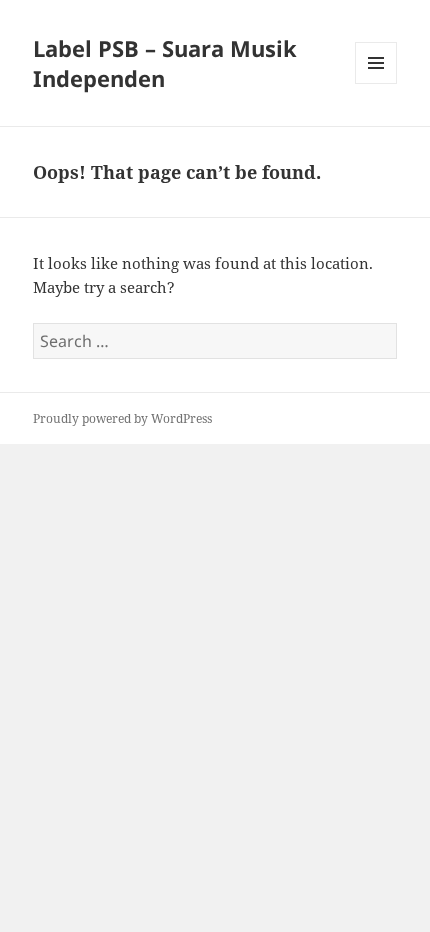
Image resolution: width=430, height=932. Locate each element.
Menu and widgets (376, 83)
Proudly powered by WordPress (122, 418)
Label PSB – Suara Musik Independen (165, 63)
